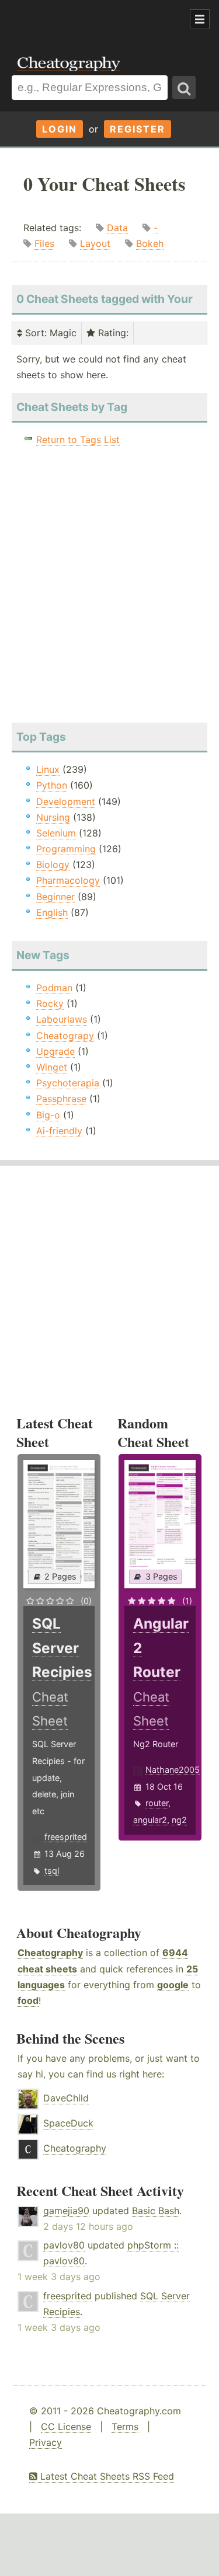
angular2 (150, 1820)
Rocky (50, 1003)
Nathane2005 (173, 1770)
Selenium (56, 833)
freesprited (66, 1837)
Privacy (46, 2442)
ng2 (179, 1820)
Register (138, 129)
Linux (48, 769)
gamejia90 (66, 2211)
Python (52, 785)
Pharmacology (68, 880)
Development (66, 801)
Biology (53, 865)
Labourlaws (62, 1019)
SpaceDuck (68, 2123)
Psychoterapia (68, 1083)
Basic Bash (156, 2211)
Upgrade (55, 1051)
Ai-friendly (59, 1131)
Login (60, 129)
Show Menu (200, 19)
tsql (52, 1871)
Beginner (55, 897)
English (52, 912)
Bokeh (150, 243)
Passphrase (61, 1099)
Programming (66, 849)
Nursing (53, 817)
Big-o (48, 1115)
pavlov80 (64, 2245)
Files (44, 243)
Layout (95, 243)
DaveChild (66, 2098)
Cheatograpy (65, 1036)
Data (117, 228)
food (28, 2000)
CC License (66, 2427)
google (173, 1985)
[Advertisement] (93, 20)
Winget (52, 1067)
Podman (54, 988)
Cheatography (50, 1953)
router (157, 1803)
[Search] (184, 88)
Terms (125, 2427)
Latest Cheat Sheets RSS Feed (106, 2476)
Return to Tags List (78, 440)
